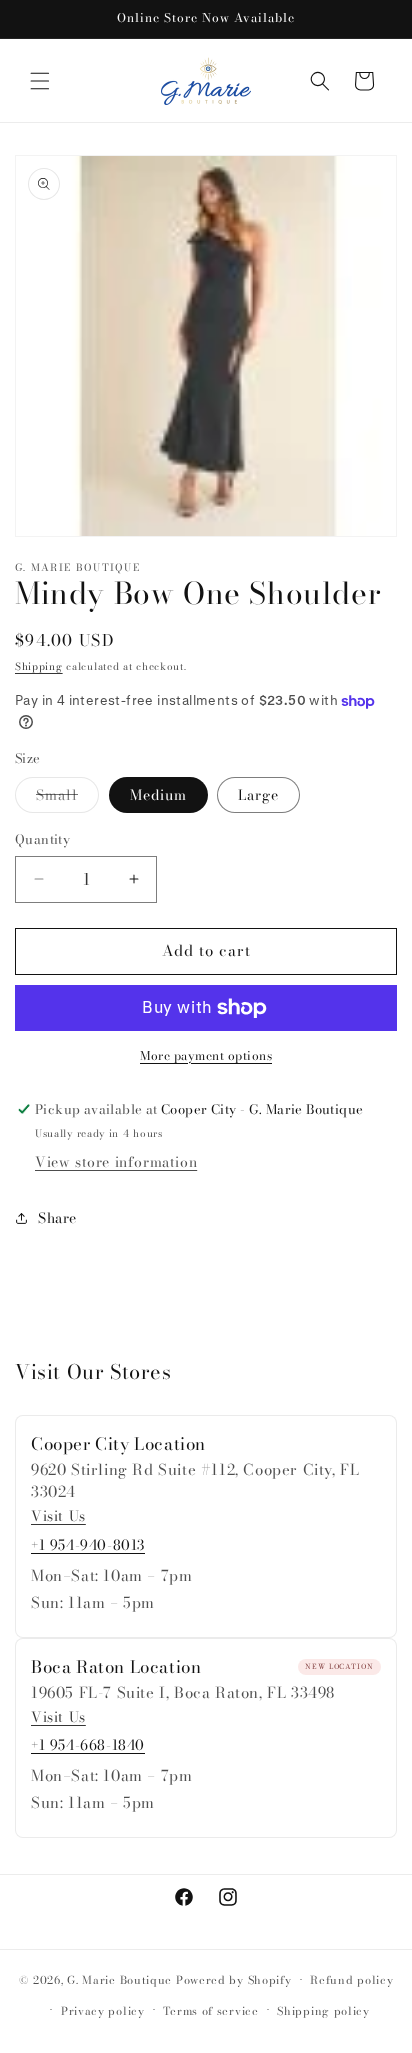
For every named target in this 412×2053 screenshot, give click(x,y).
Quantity (42, 839)
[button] (40, 81)
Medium (158, 795)
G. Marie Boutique (119, 1980)
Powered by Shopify (234, 1980)
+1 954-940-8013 (88, 1545)
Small (67, 798)
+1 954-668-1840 (88, 1745)
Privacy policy (103, 2011)
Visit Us (58, 1516)
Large (258, 795)
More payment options (206, 1056)
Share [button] (57, 1218)
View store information (116, 1162)
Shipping (39, 666)
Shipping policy (323, 2011)
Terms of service (210, 2011)
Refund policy (351, 1980)
